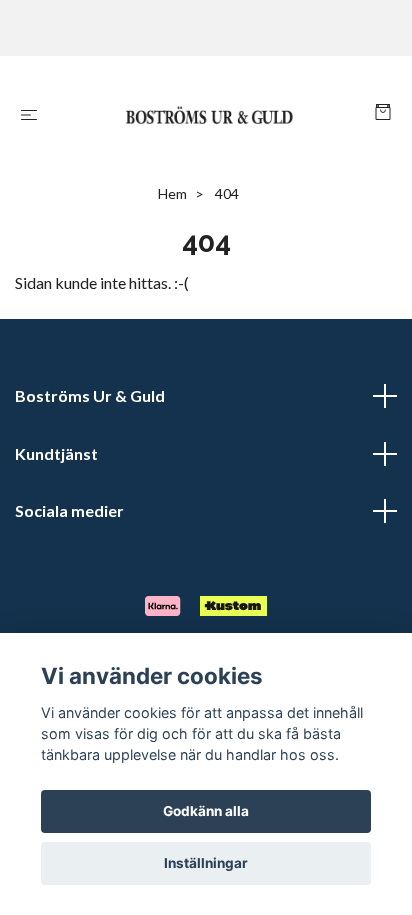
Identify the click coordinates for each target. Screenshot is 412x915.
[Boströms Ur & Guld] (210, 113)
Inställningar (206, 863)
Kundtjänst (56, 453)
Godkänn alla (206, 811)
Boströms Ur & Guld (90, 395)
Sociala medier (69, 510)
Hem (172, 193)
